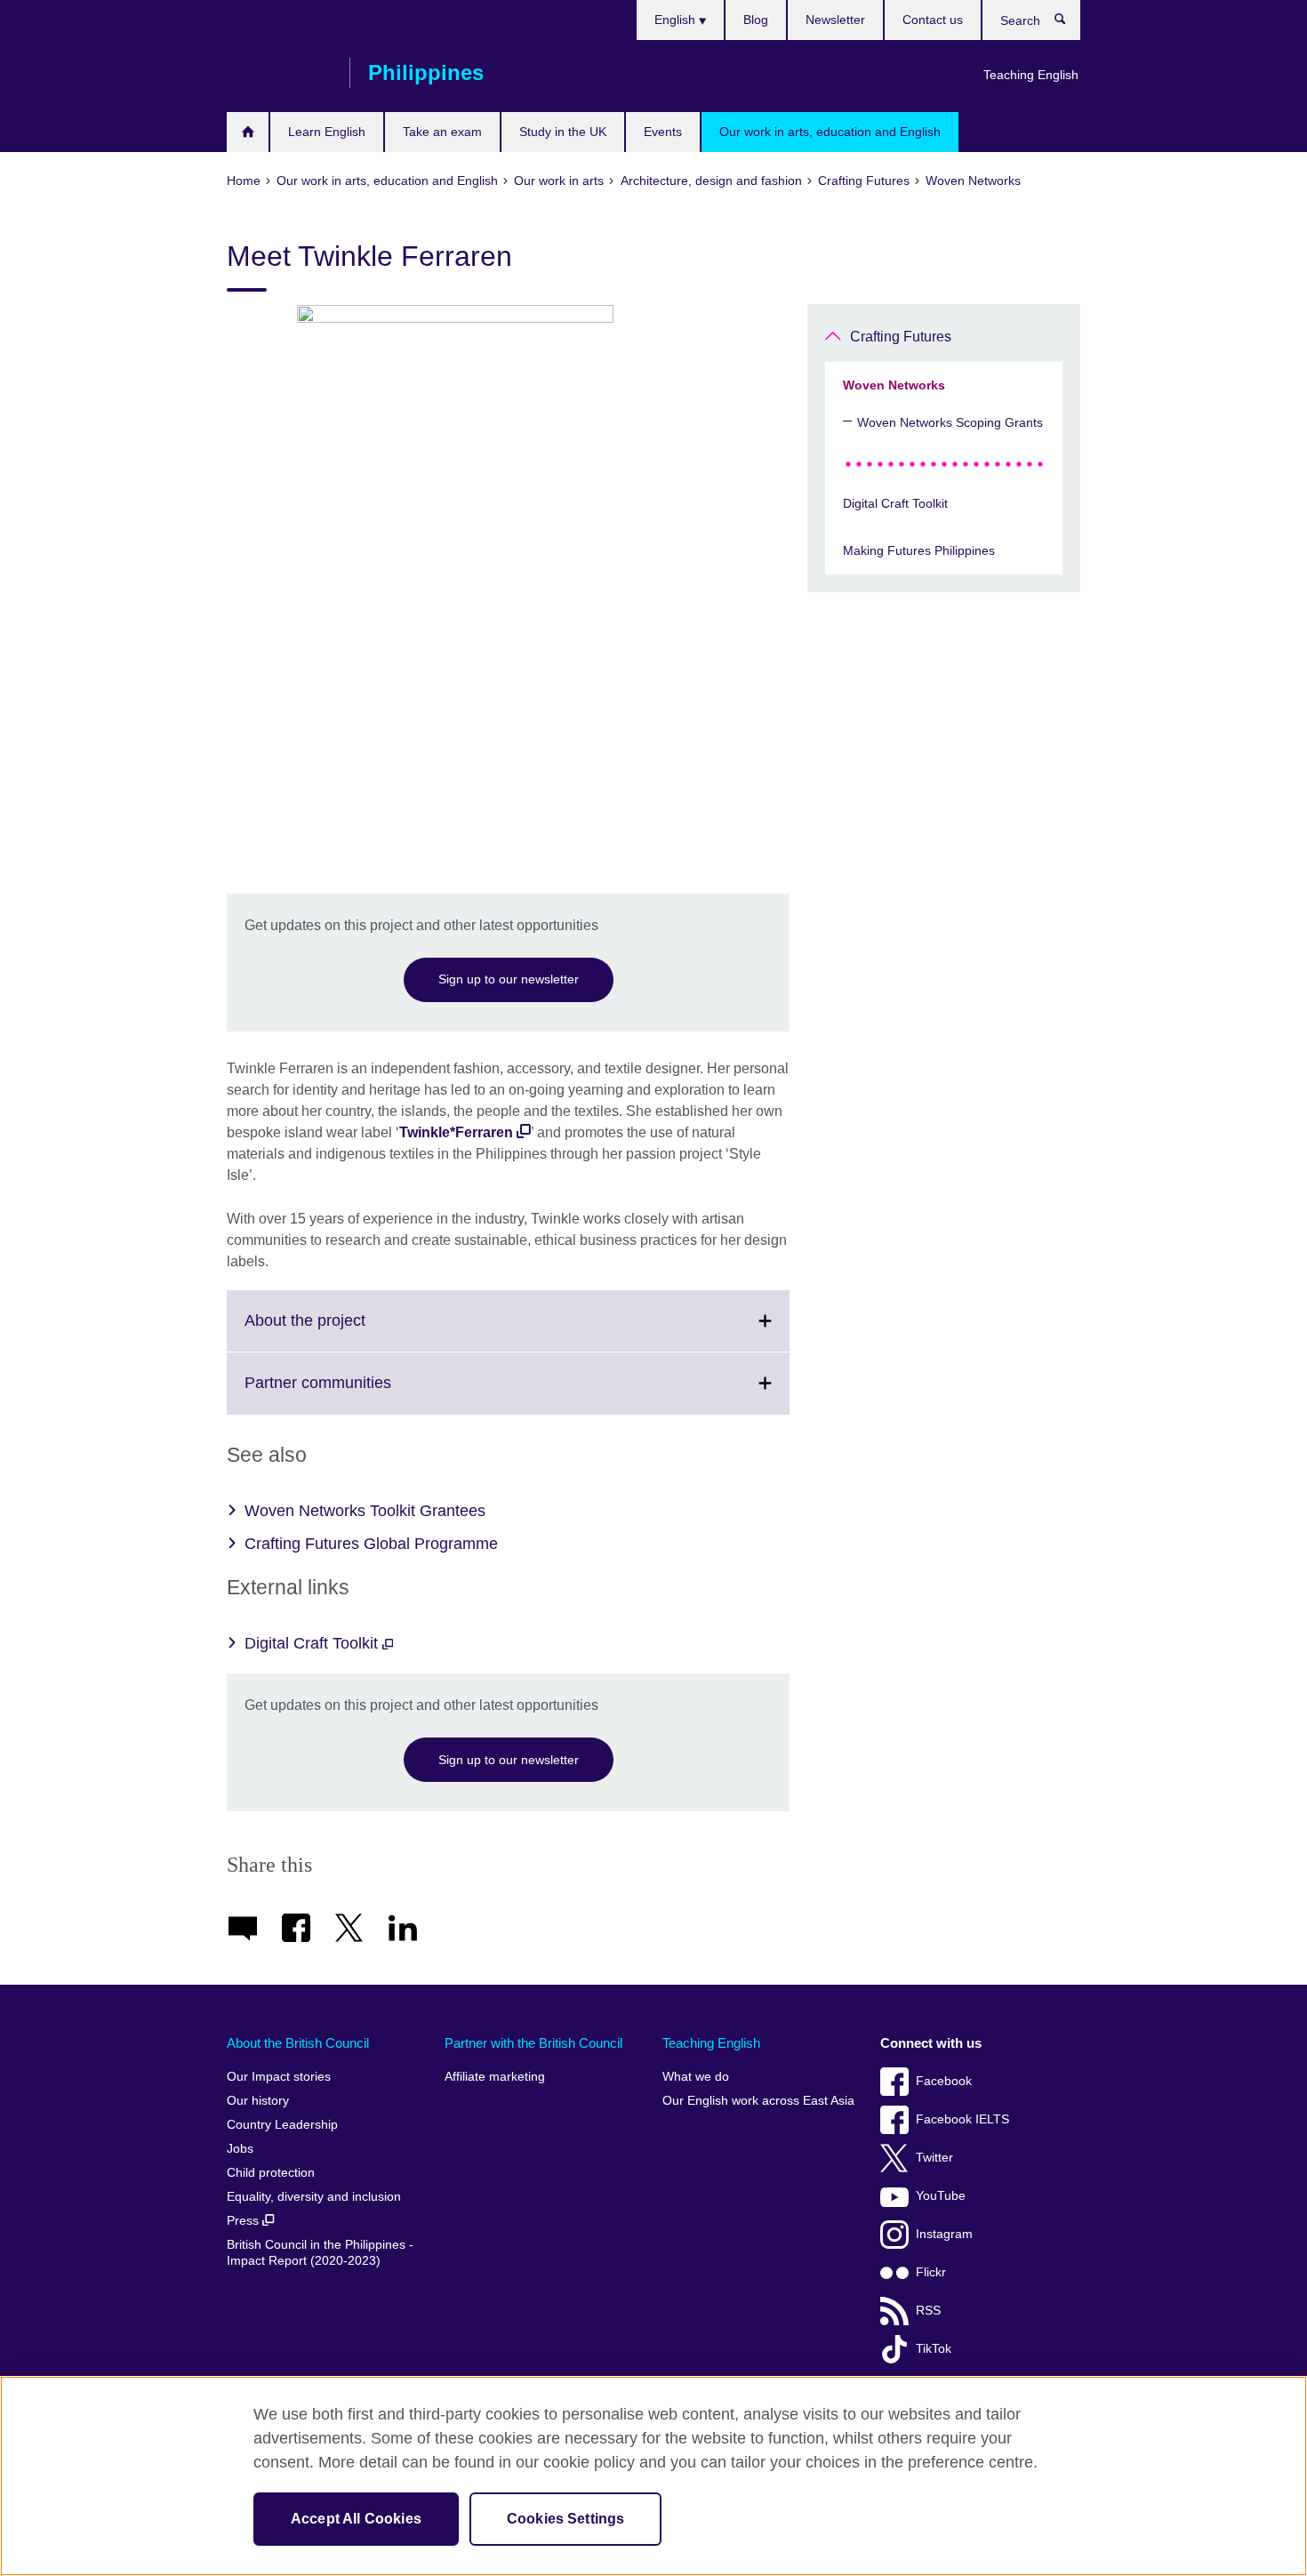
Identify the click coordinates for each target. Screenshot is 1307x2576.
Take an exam (442, 132)
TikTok (934, 2349)
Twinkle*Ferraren (456, 1132)
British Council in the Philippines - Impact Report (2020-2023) (320, 2253)
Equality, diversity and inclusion (314, 2197)
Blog (756, 20)
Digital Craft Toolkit (313, 1643)
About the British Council (298, 2043)
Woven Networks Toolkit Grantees (365, 1511)
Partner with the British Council (533, 2043)
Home (248, 132)
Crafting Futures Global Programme (371, 1544)
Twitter (934, 2158)
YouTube (941, 2196)
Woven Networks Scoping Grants (950, 422)
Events (663, 132)
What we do (696, 2077)
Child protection (271, 2173)
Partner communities (357, 1393)
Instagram (944, 2234)
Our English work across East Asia (758, 2101)
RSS (928, 2311)
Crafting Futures (901, 337)
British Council (279, 73)
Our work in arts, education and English (830, 132)
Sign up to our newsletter (509, 979)
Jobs (240, 2149)
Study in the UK (563, 132)
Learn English (327, 132)
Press (245, 2221)
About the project (344, 1331)
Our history (258, 2101)
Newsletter (835, 20)
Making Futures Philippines (919, 550)
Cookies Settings (566, 2519)
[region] (653, 2476)
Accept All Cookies (356, 2519)
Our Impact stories (279, 2077)
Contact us (933, 20)
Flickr (931, 2272)
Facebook (944, 2081)
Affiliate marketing (495, 2077)
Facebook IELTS (962, 2119)
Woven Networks (894, 385)
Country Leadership (282, 2125)
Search (1069, 23)
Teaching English (1031, 75)
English (677, 20)
